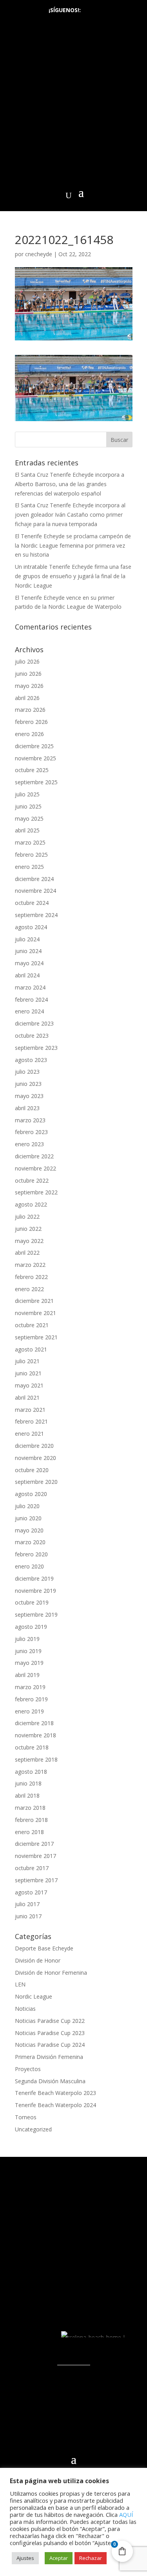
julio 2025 (27, 794)
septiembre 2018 (36, 1759)
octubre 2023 (32, 1036)
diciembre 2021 (34, 1301)
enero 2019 (29, 1711)
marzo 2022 (30, 1265)
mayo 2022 (29, 1241)
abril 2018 (27, 1795)
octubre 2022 (32, 1180)
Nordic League (34, 1996)
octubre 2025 (32, 770)
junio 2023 (28, 1084)
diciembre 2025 (34, 746)
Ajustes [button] (25, 2558)
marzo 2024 (30, 987)
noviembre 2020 (35, 1458)
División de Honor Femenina (51, 1973)
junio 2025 (28, 806)
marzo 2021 (30, 1410)
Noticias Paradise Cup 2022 (50, 2021)
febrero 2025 (31, 855)
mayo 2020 (29, 1530)
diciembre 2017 (34, 1844)
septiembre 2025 (36, 782)
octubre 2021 (32, 1325)
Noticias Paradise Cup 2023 (50, 2033)
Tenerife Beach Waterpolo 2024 (55, 2105)
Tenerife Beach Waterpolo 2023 (55, 2093)
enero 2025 (29, 867)
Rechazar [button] (91, 2558)
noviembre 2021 (35, 1313)
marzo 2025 (30, 842)
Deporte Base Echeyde (44, 1948)
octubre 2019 (32, 1602)
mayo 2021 (29, 1385)
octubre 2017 (32, 1868)
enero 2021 (29, 1434)
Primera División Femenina (49, 2057)
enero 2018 (29, 1832)
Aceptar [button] (59, 2558)
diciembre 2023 (34, 1023)
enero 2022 (29, 1289)
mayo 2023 (29, 1096)
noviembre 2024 (35, 891)
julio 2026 (27, 661)
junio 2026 (28, 674)
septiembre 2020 (36, 1482)
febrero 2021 (31, 1421)
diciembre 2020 (34, 1446)
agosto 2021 (31, 1349)
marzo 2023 (30, 1120)
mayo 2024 (29, 963)
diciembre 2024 (34, 879)
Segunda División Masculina (50, 2081)
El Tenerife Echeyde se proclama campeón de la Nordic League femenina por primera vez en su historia (73, 545)
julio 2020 (27, 1506)
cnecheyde (39, 254)
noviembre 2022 (35, 1168)
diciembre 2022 (34, 1156)
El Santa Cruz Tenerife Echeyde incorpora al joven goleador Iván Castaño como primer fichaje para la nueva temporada (70, 515)
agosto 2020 (31, 1494)
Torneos (26, 2117)
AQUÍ (126, 2514)
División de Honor (38, 1960)
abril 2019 (27, 1675)
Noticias (25, 2009)
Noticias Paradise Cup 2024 (50, 2045)
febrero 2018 (31, 1820)
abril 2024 (27, 975)
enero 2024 (29, 1011)
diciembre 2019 (34, 1578)
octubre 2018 (32, 1747)
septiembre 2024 (36, 915)
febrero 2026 (31, 722)
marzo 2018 (30, 1808)
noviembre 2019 (35, 1591)
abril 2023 (27, 1108)
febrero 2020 (31, 1554)
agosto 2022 (31, 1204)
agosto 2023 (31, 1060)
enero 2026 (29, 734)
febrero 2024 (31, 999)
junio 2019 (28, 1651)
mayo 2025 (29, 819)
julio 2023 (27, 1072)
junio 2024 (28, 951)
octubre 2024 (32, 903)
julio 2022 (27, 1217)
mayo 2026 (29, 686)
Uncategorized (33, 2129)
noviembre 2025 (35, 758)
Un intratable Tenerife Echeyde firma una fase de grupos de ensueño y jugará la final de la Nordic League (73, 576)
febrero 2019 (31, 1699)
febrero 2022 (31, 1277)
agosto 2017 (31, 1892)
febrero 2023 (31, 1132)
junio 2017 (28, 1916)
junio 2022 (28, 1229)
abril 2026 (27, 698)
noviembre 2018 (35, 1735)
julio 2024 (27, 939)
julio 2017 (27, 1904)
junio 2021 (28, 1373)
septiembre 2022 (36, 1192)
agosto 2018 (31, 1772)
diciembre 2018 (34, 1723)
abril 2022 (27, 1253)
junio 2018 (28, 1783)
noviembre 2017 (35, 1856)
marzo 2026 (30, 710)
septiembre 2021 (36, 1337)
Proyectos (28, 2069)
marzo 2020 (30, 1542)
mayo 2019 (29, 1663)
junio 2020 (28, 1518)
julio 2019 (27, 1639)
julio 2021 (27, 1361)
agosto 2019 (31, 1627)
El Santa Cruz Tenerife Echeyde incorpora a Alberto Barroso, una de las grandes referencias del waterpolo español (70, 484)
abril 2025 (27, 830)
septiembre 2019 (36, 1615)
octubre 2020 (32, 1470)
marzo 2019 (30, 1687)
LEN (20, 1984)
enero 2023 (29, 1144)
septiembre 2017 (36, 1880)
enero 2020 (29, 1566)
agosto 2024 (31, 927)
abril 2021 (27, 1397)
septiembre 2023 (36, 1048)
